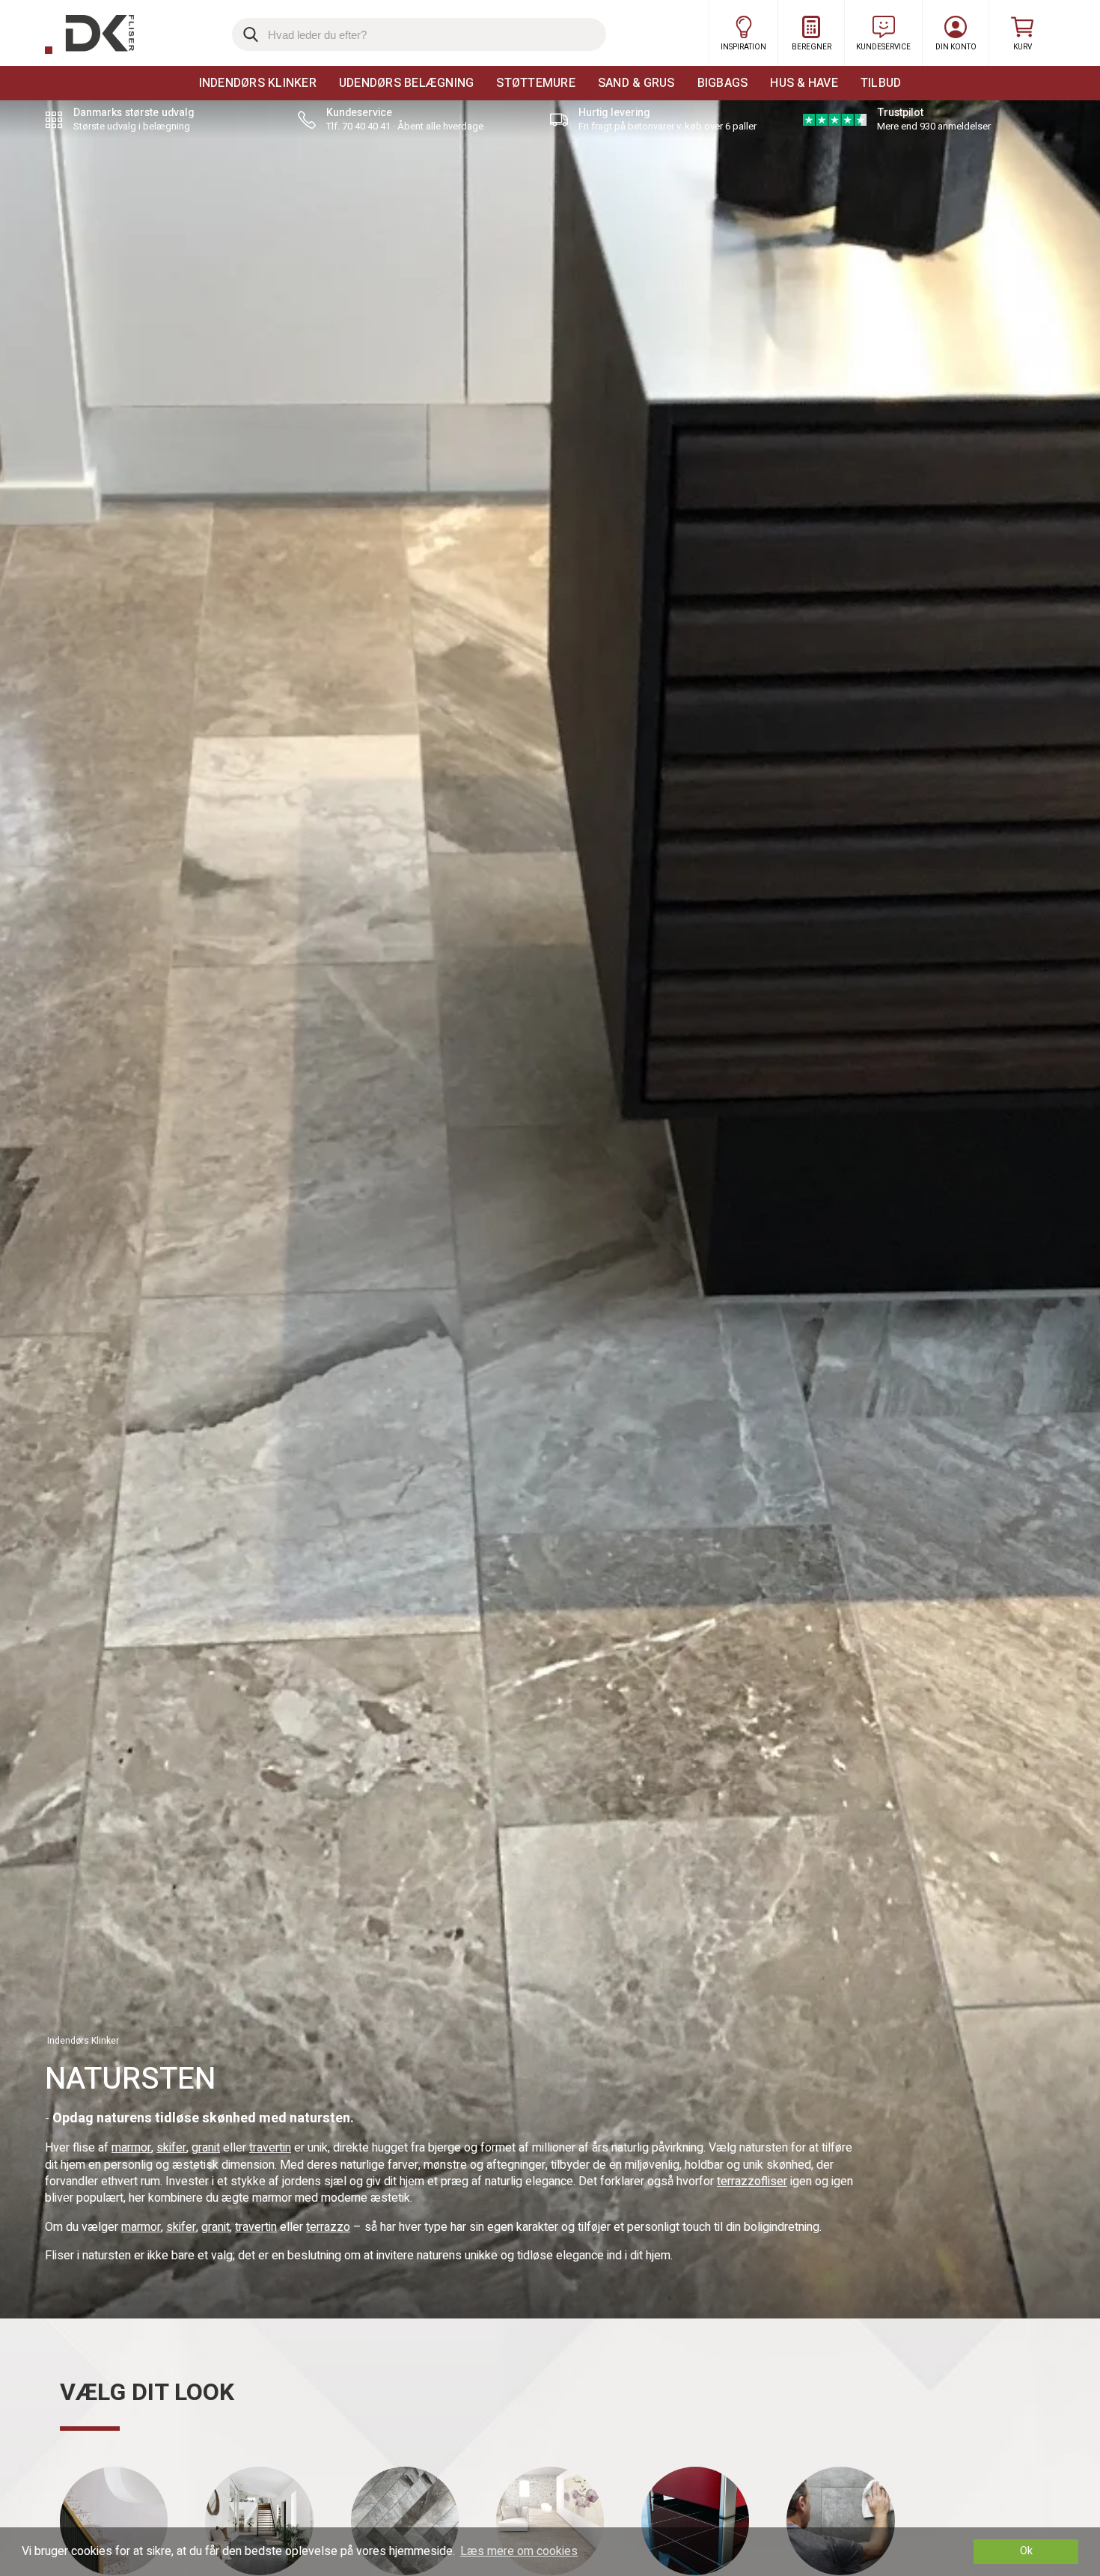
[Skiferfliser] (259, 2521)
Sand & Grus (636, 83)
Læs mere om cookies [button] (519, 2551)
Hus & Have (804, 83)
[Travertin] (550, 2521)
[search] (419, 34)
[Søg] (248, 34)
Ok (1026, 2551)
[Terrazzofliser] (114, 2521)
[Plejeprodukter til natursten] (840, 2521)
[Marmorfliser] (405, 2521)
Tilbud (881, 83)
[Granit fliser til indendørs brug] (695, 2521)
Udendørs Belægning (407, 83)
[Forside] (89, 34)
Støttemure (536, 83)
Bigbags (723, 83)
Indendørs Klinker (258, 83)
